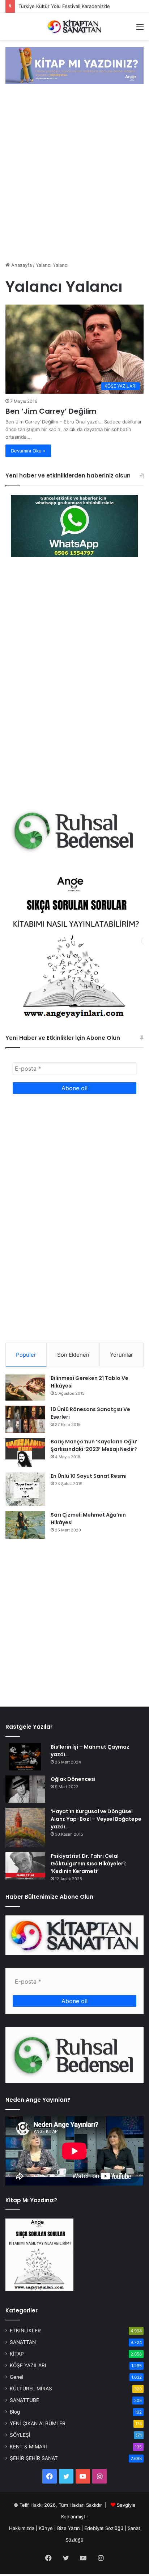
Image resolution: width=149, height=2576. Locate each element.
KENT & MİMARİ (28, 2447)
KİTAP (17, 2354)
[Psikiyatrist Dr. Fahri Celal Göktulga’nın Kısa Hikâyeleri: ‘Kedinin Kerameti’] (25, 1866)
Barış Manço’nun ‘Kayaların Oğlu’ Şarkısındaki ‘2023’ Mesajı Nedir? (94, 1445)
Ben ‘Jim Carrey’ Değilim (51, 411)
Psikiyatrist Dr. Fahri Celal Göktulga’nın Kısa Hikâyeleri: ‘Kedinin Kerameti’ (88, 1864)
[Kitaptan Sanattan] (74, 26)
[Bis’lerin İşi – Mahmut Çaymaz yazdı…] (25, 1757)
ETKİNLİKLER (25, 2331)
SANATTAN (23, 2342)
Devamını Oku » (28, 451)
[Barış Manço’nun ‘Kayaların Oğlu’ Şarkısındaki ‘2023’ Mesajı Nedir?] (25, 1453)
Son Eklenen (73, 1355)
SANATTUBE (24, 2400)
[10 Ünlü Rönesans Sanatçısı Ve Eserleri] (25, 1419)
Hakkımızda (22, 2528)
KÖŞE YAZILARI (28, 2365)
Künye (46, 2528)
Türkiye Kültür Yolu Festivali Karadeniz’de (64, 6)
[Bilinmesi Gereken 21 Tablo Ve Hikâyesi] (25, 1388)
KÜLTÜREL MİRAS (31, 2389)
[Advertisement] (74, 174)
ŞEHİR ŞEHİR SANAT (34, 2458)
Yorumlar (122, 1355)
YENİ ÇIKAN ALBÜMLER (38, 2423)
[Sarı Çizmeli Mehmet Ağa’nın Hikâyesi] (25, 1525)
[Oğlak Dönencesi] (25, 1789)
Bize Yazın (69, 2528)
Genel (16, 2377)
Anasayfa (21, 265)
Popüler (26, 1355)
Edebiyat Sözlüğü (104, 2528)
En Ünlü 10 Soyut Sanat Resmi (89, 1476)
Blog (15, 2412)
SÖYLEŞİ (20, 2435)
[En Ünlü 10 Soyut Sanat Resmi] (25, 1489)
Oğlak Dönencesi (73, 1779)
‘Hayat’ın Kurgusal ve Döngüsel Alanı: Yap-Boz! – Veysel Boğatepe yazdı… (96, 1819)
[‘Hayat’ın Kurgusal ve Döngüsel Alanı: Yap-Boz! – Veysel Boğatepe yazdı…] (25, 1827)
